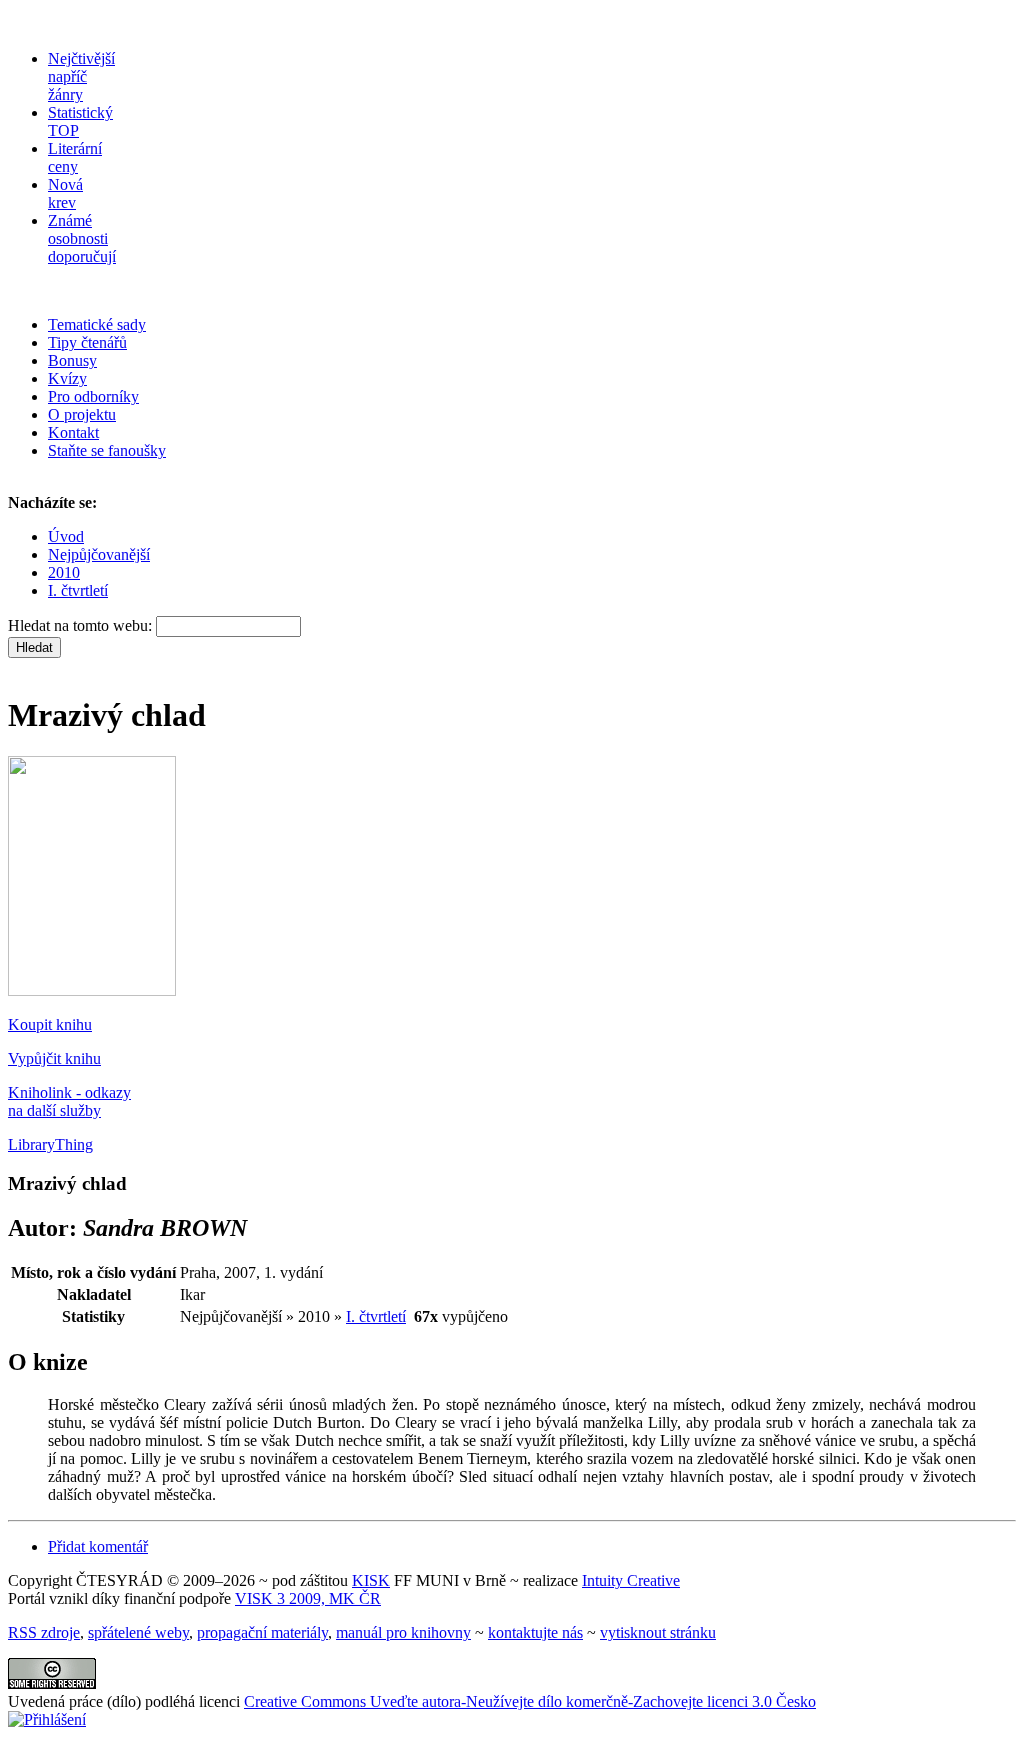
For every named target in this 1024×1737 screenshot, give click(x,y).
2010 (64, 572)
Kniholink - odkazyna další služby (69, 1101)
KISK (371, 1580)
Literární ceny (75, 157)
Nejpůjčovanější (99, 554)
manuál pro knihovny (403, 1632)
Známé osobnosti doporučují (82, 238)
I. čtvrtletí (78, 590)
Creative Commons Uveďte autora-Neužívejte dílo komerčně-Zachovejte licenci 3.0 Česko (530, 1701)
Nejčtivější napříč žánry (81, 76)
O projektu (82, 414)
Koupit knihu (50, 1024)
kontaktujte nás (535, 1632)
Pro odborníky (93, 396)
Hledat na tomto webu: (82, 625)
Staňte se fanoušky (107, 450)
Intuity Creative (631, 1580)
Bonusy (72, 360)
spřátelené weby (138, 1632)
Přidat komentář (98, 1546)
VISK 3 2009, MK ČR (308, 1598)
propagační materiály (262, 1632)
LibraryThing (50, 1144)
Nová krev (65, 193)
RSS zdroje (44, 1632)
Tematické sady (97, 324)
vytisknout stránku (658, 1632)
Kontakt (73, 432)
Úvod (66, 536)
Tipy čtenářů (87, 342)
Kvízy (67, 378)
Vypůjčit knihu (54, 1058)
